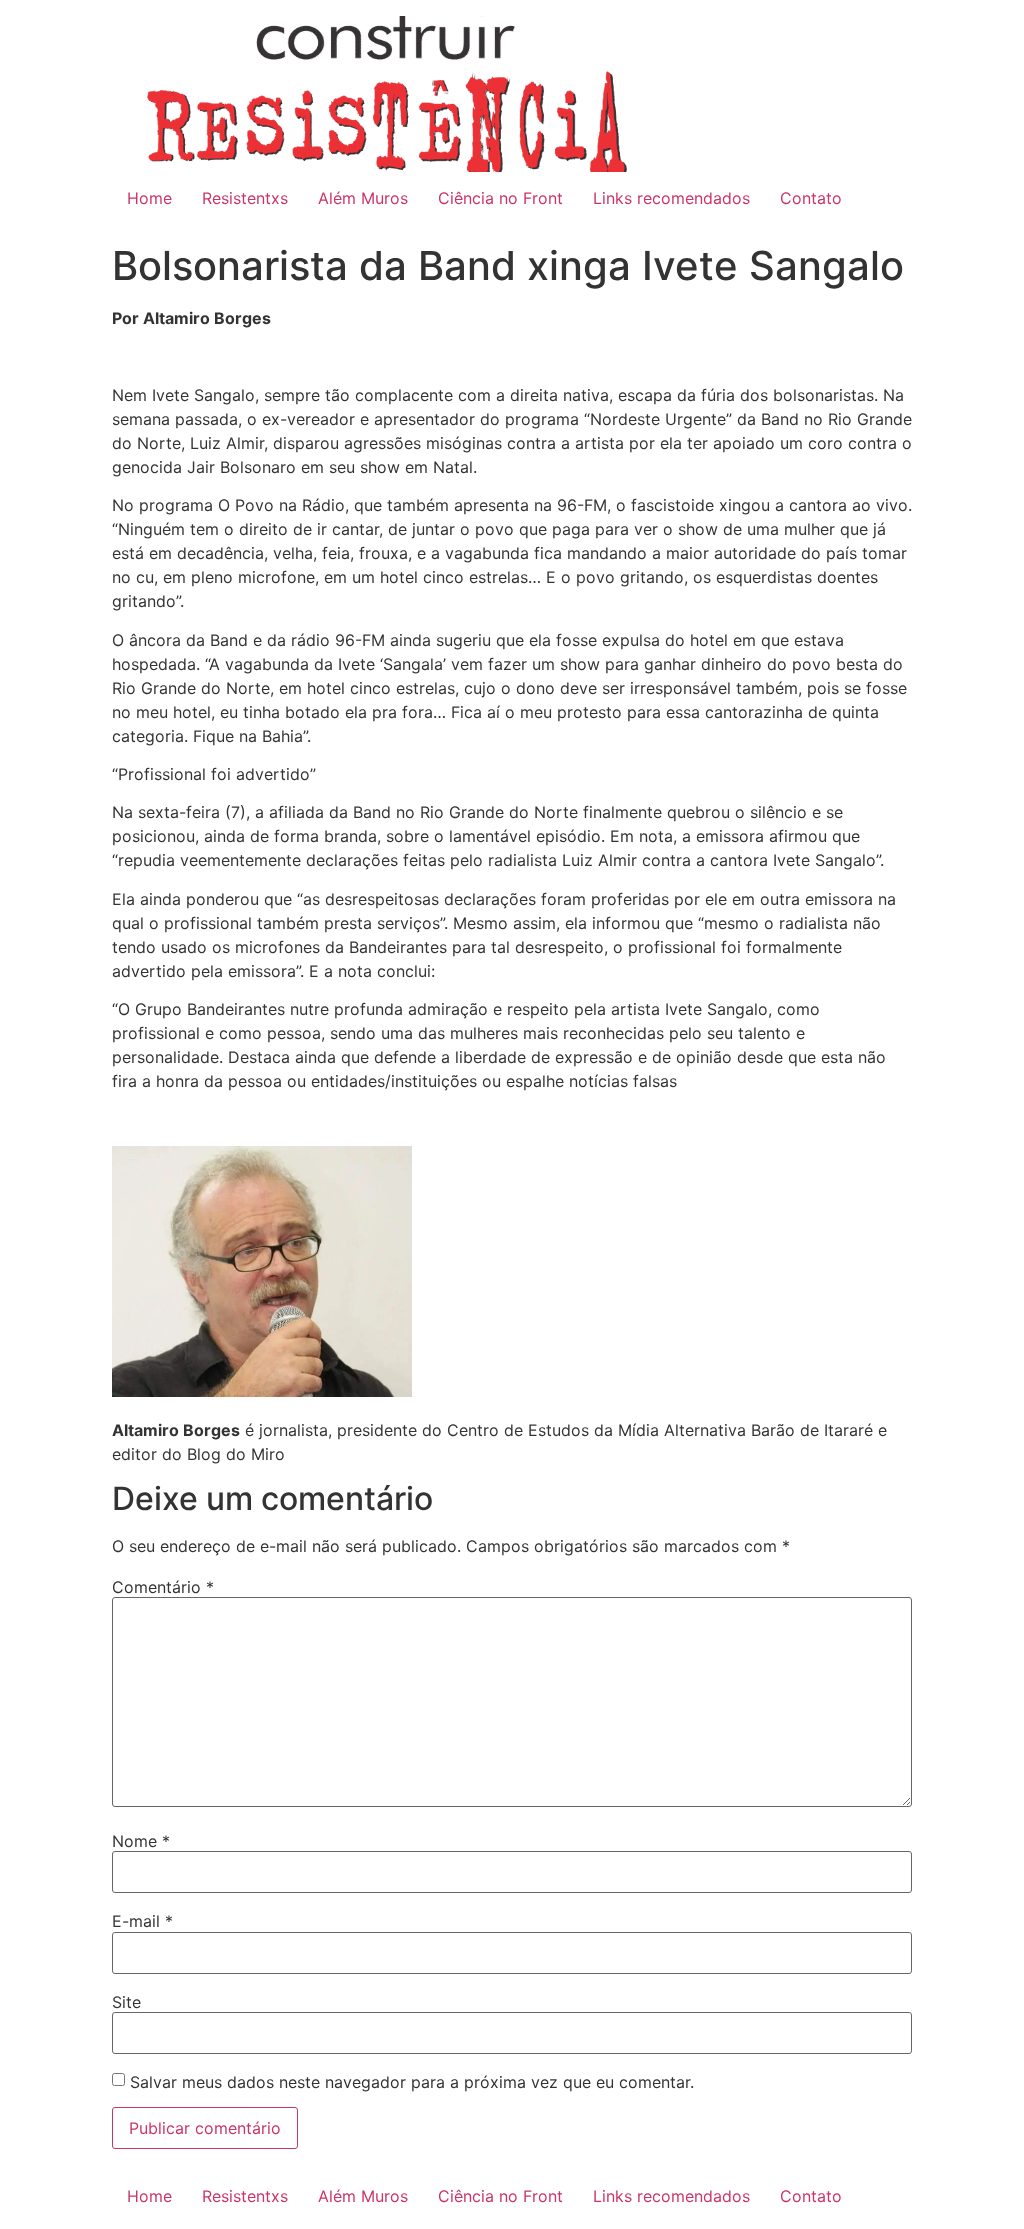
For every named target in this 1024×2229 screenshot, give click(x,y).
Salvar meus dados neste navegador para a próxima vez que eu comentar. (412, 2082)
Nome (141, 1841)
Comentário (163, 1587)
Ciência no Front (500, 198)
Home (149, 198)
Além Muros (363, 198)
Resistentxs (245, 198)
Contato (811, 198)
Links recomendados (671, 198)
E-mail (142, 1921)
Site (126, 2002)
